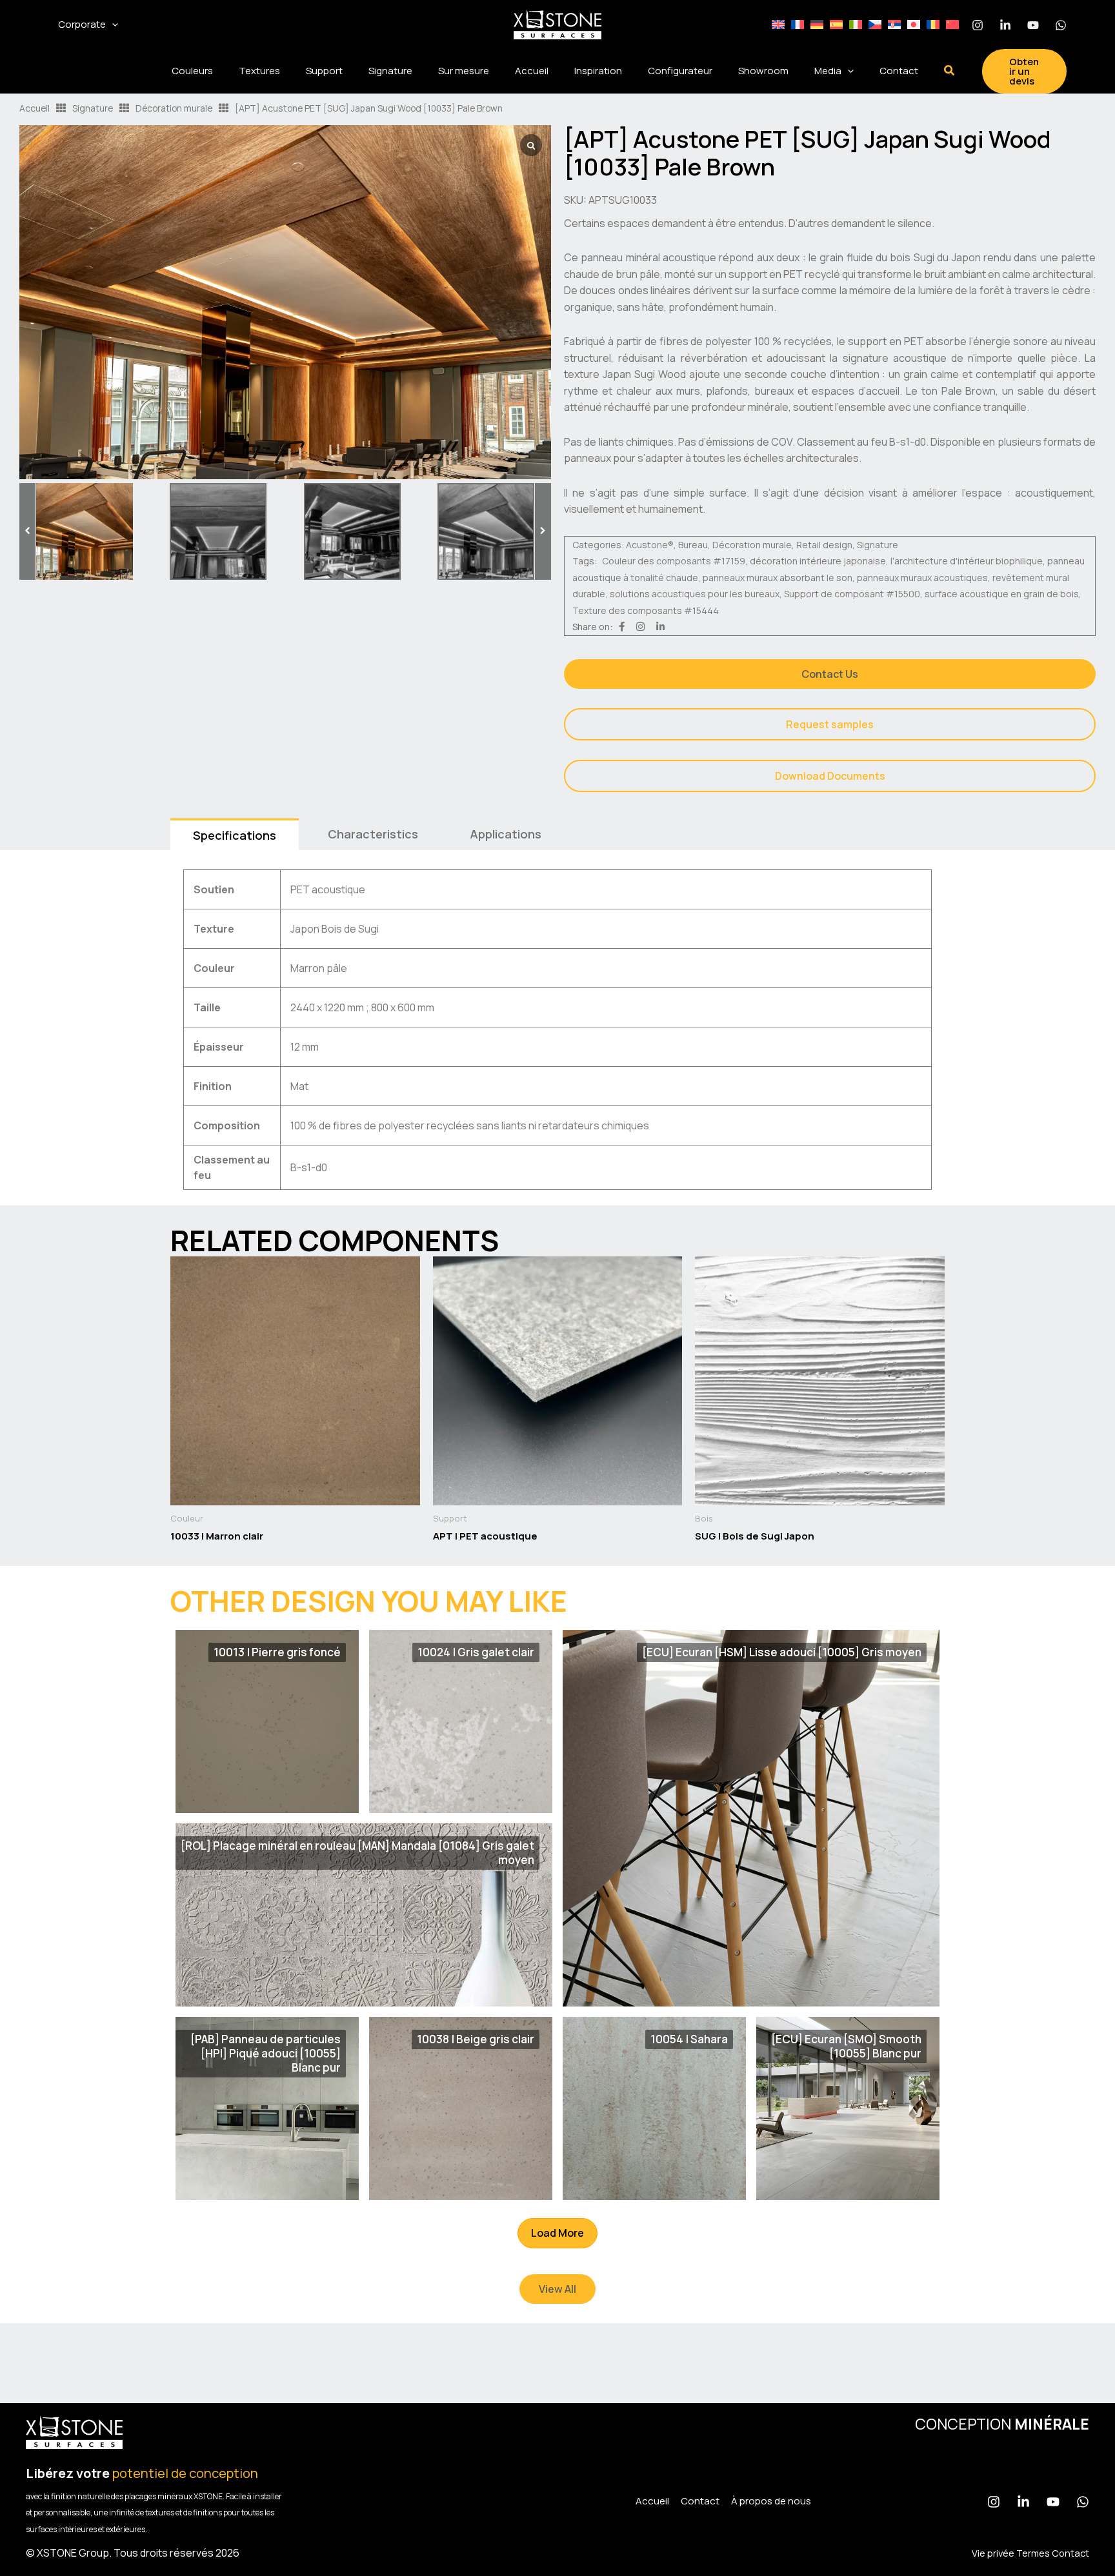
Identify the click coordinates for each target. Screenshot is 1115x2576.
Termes (1033, 2553)
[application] (112, 25)
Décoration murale (174, 108)
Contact (899, 71)
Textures (259, 71)
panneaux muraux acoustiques (922, 578)
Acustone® (650, 545)
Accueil (532, 71)
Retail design (824, 545)
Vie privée (993, 2553)
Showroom (763, 71)
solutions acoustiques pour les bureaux (695, 594)
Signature (390, 71)
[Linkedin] (1005, 25)
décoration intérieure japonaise (818, 561)
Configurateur (680, 71)
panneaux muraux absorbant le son (778, 578)
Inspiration (598, 71)
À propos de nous (771, 2501)
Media (828, 71)
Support (324, 71)
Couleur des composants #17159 (674, 561)
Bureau (693, 545)
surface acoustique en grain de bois (1002, 594)
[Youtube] (1033, 25)
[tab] (235, 834)
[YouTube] (1053, 2502)
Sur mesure (464, 71)
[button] (950, 71)
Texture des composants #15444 (646, 610)
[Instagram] (978, 25)
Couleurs (192, 71)
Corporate (82, 24)
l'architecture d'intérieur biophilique (967, 561)
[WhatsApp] (1061, 25)
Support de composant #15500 (852, 594)
